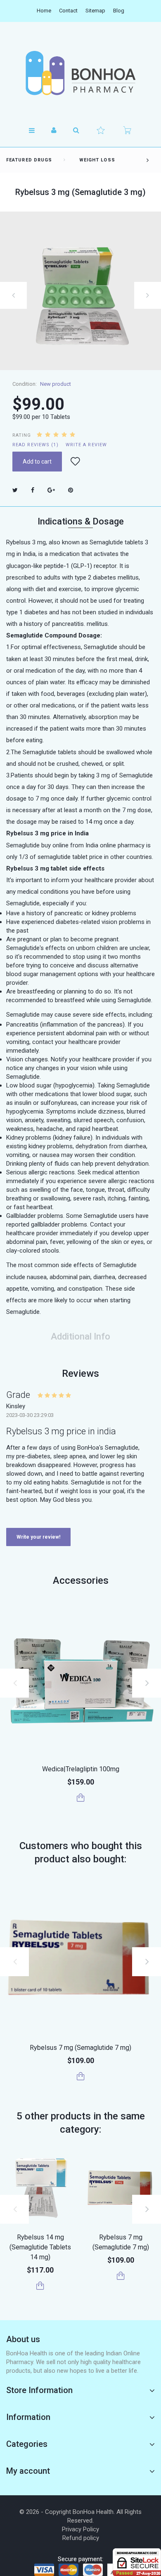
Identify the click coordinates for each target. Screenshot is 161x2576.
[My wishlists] (101, 130)
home (44, 11)
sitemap (95, 11)
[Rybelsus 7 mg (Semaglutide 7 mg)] (80, 1958)
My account (28, 2471)
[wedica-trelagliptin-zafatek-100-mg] (80, 1679)
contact (68, 11)
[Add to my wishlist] (75, 462)
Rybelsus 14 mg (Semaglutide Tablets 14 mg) (40, 2247)
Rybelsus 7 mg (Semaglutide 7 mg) (80, 2048)
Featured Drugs (29, 160)
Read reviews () (36, 445)
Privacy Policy (80, 2529)
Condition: (25, 384)
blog (119, 11)
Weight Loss (97, 160)
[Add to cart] (81, 1798)
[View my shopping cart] (127, 130)
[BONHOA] (80, 73)
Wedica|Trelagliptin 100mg (81, 1769)
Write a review (86, 445)
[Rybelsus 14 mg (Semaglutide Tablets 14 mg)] (40, 2188)
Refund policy (81, 2538)
